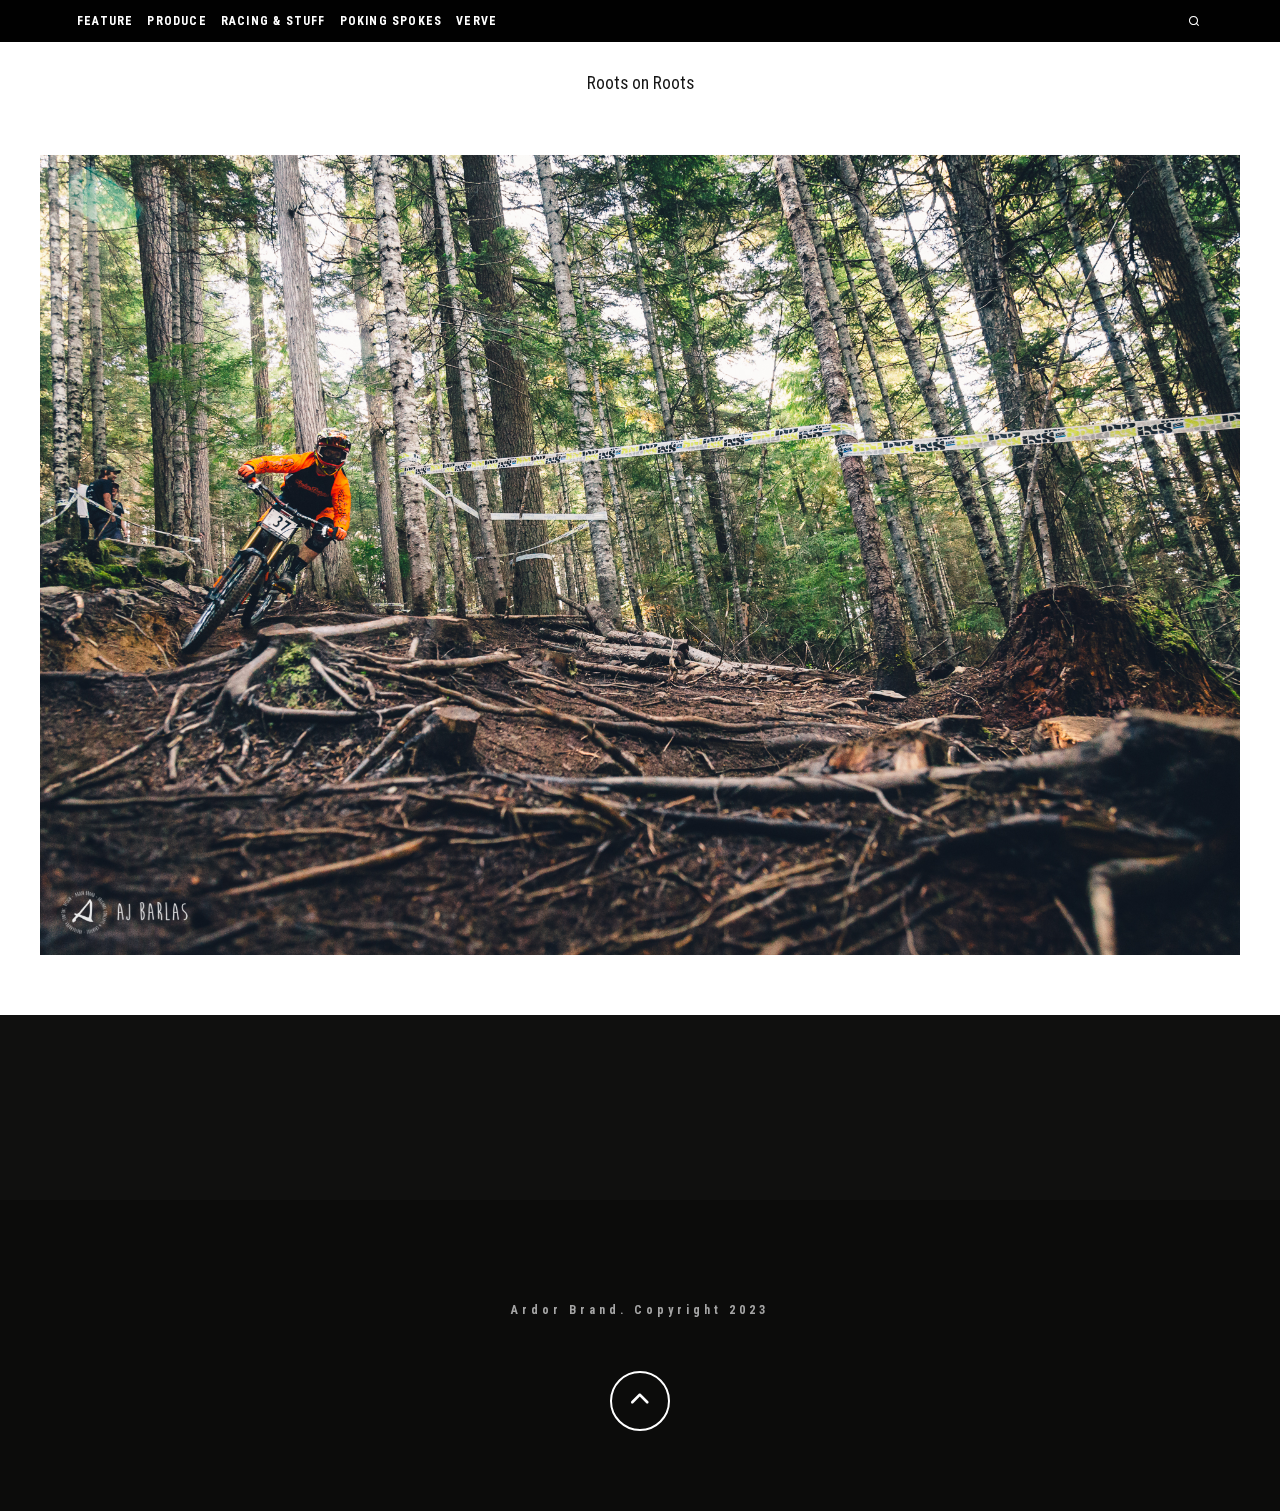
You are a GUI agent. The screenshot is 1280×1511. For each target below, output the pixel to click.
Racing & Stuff (273, 21)
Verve (476, 21)
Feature (105, 21)
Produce (176, 21)
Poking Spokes (391, 21)
